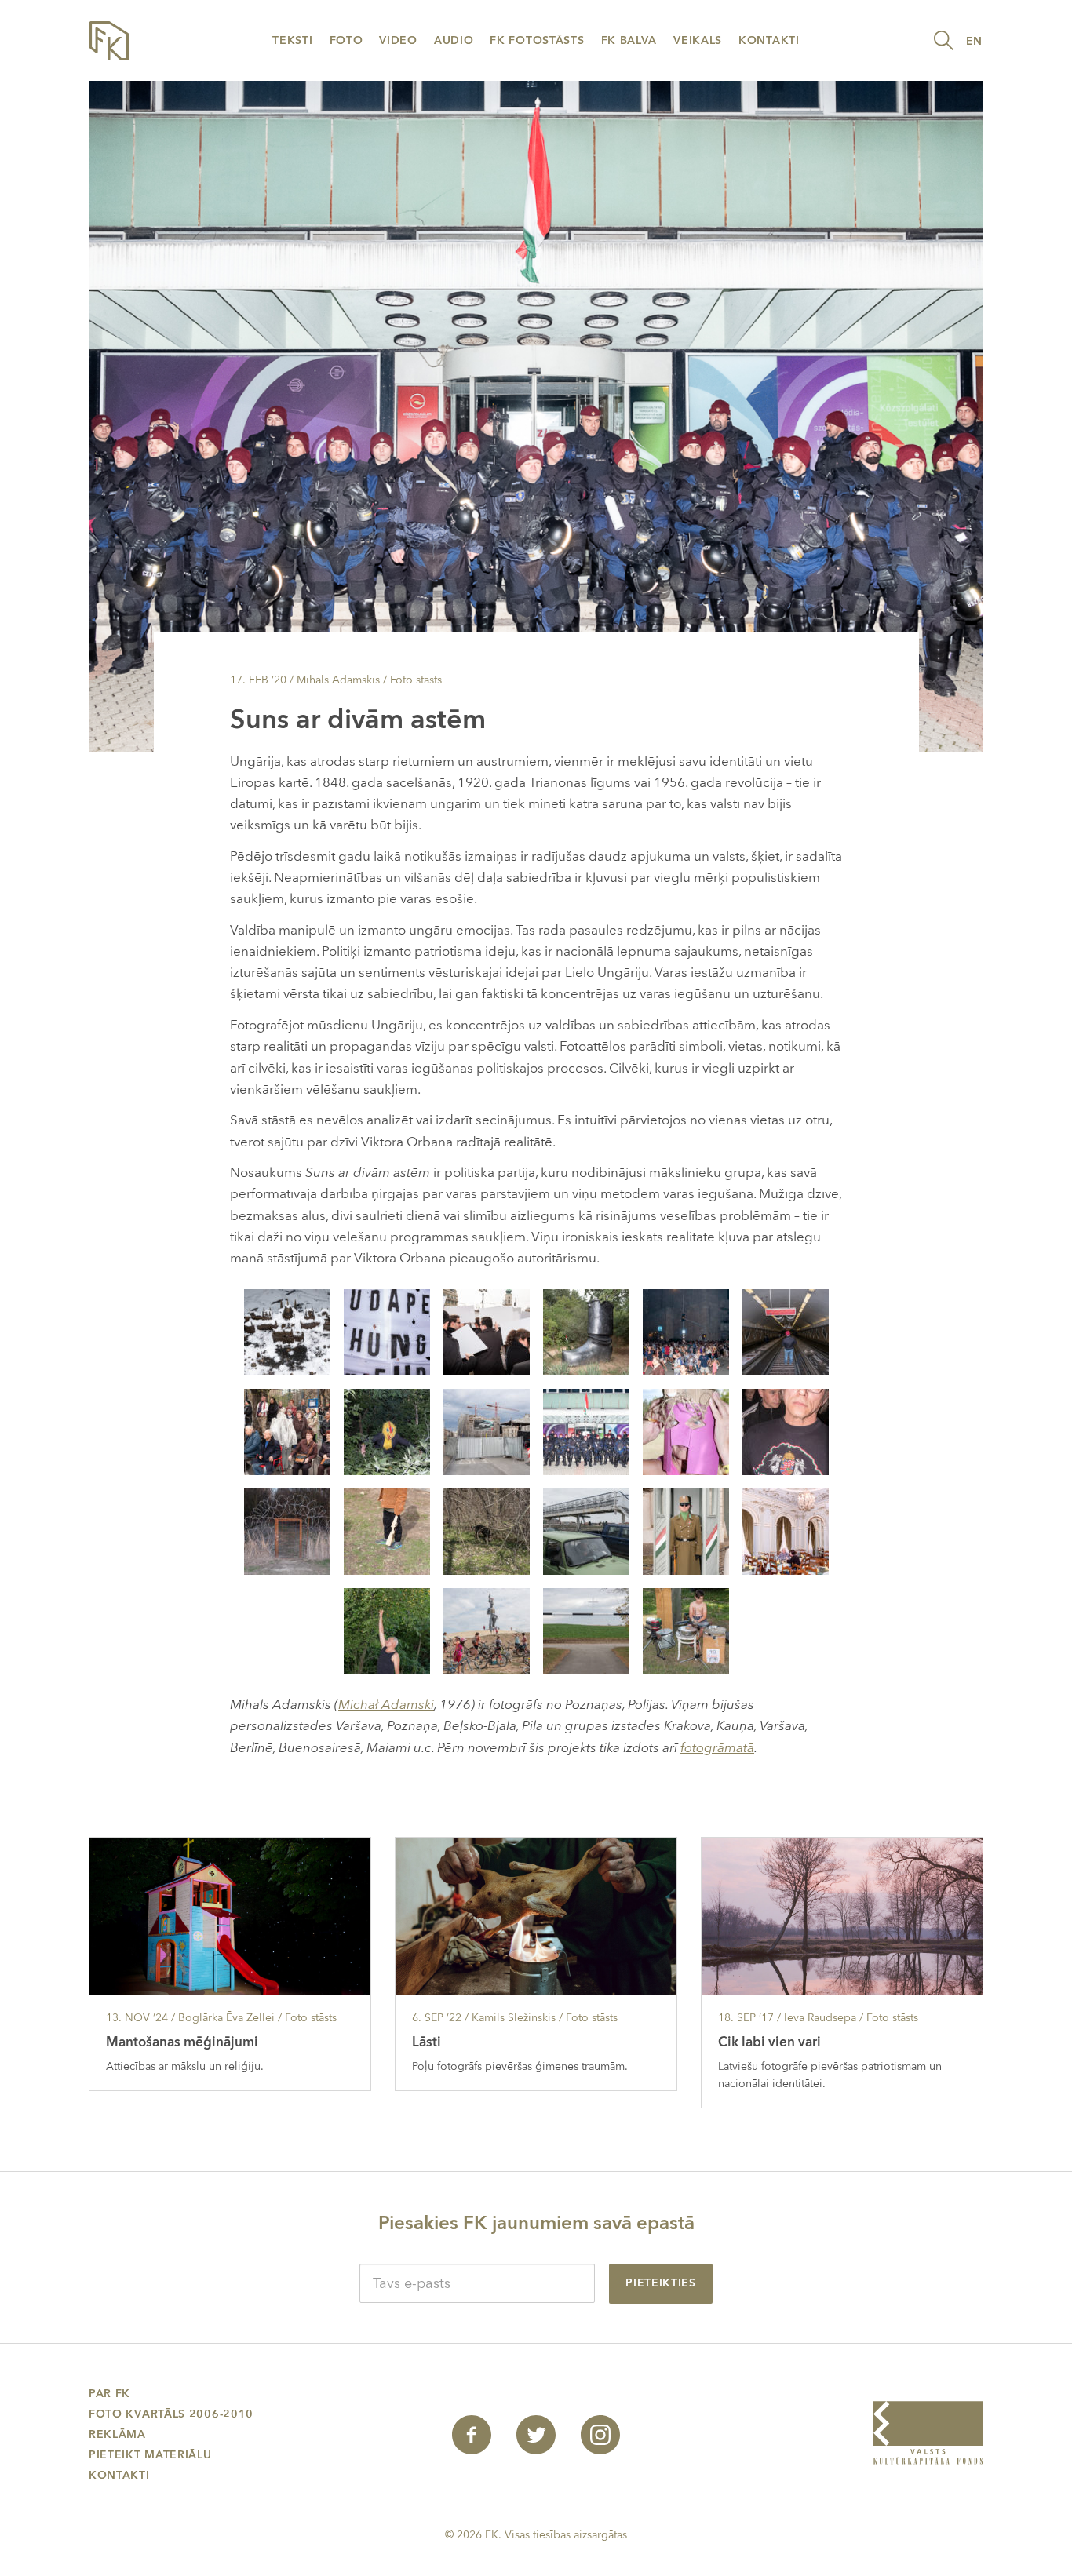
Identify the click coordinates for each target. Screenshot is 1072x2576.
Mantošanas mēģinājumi (182, 2042)
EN (974, 41)
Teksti (292, 40)
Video (398, 40)
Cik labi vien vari (769, 2042)
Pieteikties (661, 2283)
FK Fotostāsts (537, 40)
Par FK (109, 2394)
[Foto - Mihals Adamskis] (287, 1331)
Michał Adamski (386, 1705)
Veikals (698, 40)
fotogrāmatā (717, 1748)
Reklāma (117, 2434)
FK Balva (629, 40)
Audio (454, 40)
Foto (346, 40)
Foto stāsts (416, 680)
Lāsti (427, 2042)
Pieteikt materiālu (150, 2455)
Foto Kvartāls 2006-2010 (171, 2414)
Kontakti (769, 40)
